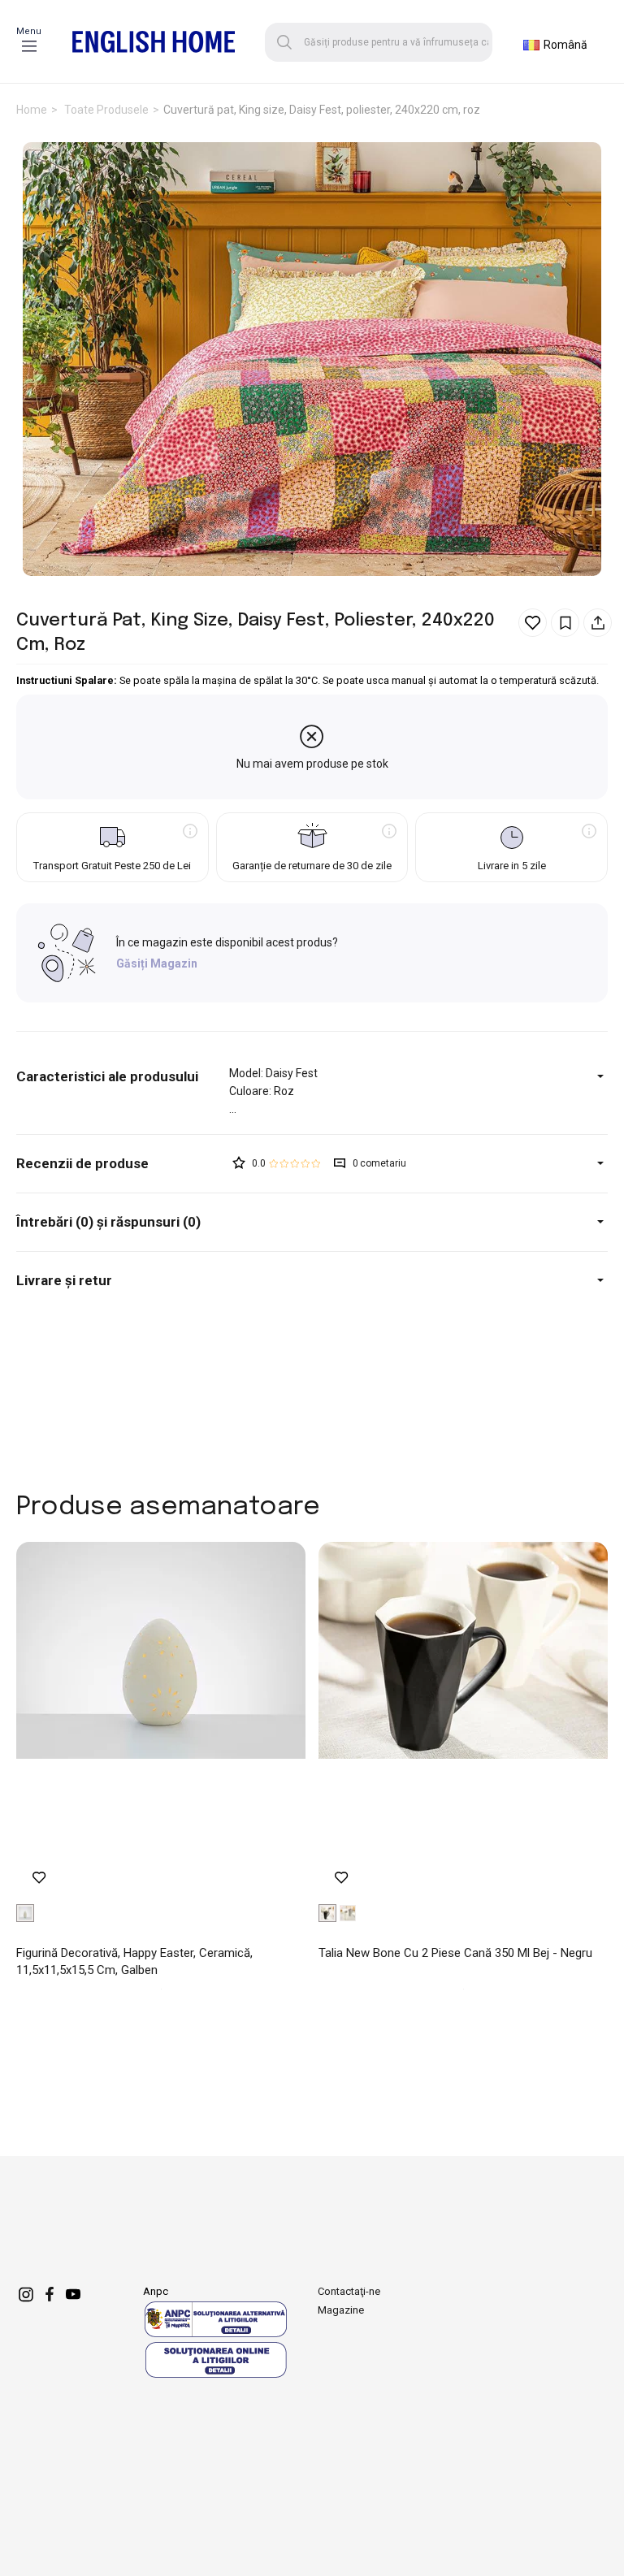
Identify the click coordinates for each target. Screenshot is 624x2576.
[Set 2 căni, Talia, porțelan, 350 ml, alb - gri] (348, 1913)
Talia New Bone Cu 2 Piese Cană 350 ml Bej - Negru (455, 1953)
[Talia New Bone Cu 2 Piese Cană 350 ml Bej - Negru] (463, 1721)
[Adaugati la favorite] (533, 623)
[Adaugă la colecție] (565, 623)
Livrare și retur (64, 1280)
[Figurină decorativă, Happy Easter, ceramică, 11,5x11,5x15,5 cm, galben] (161, 1721)
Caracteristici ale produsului (107, 1076)
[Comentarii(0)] (123, 1164)
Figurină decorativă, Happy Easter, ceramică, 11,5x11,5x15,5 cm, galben (134, 1961)
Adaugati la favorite (39, 1878)
